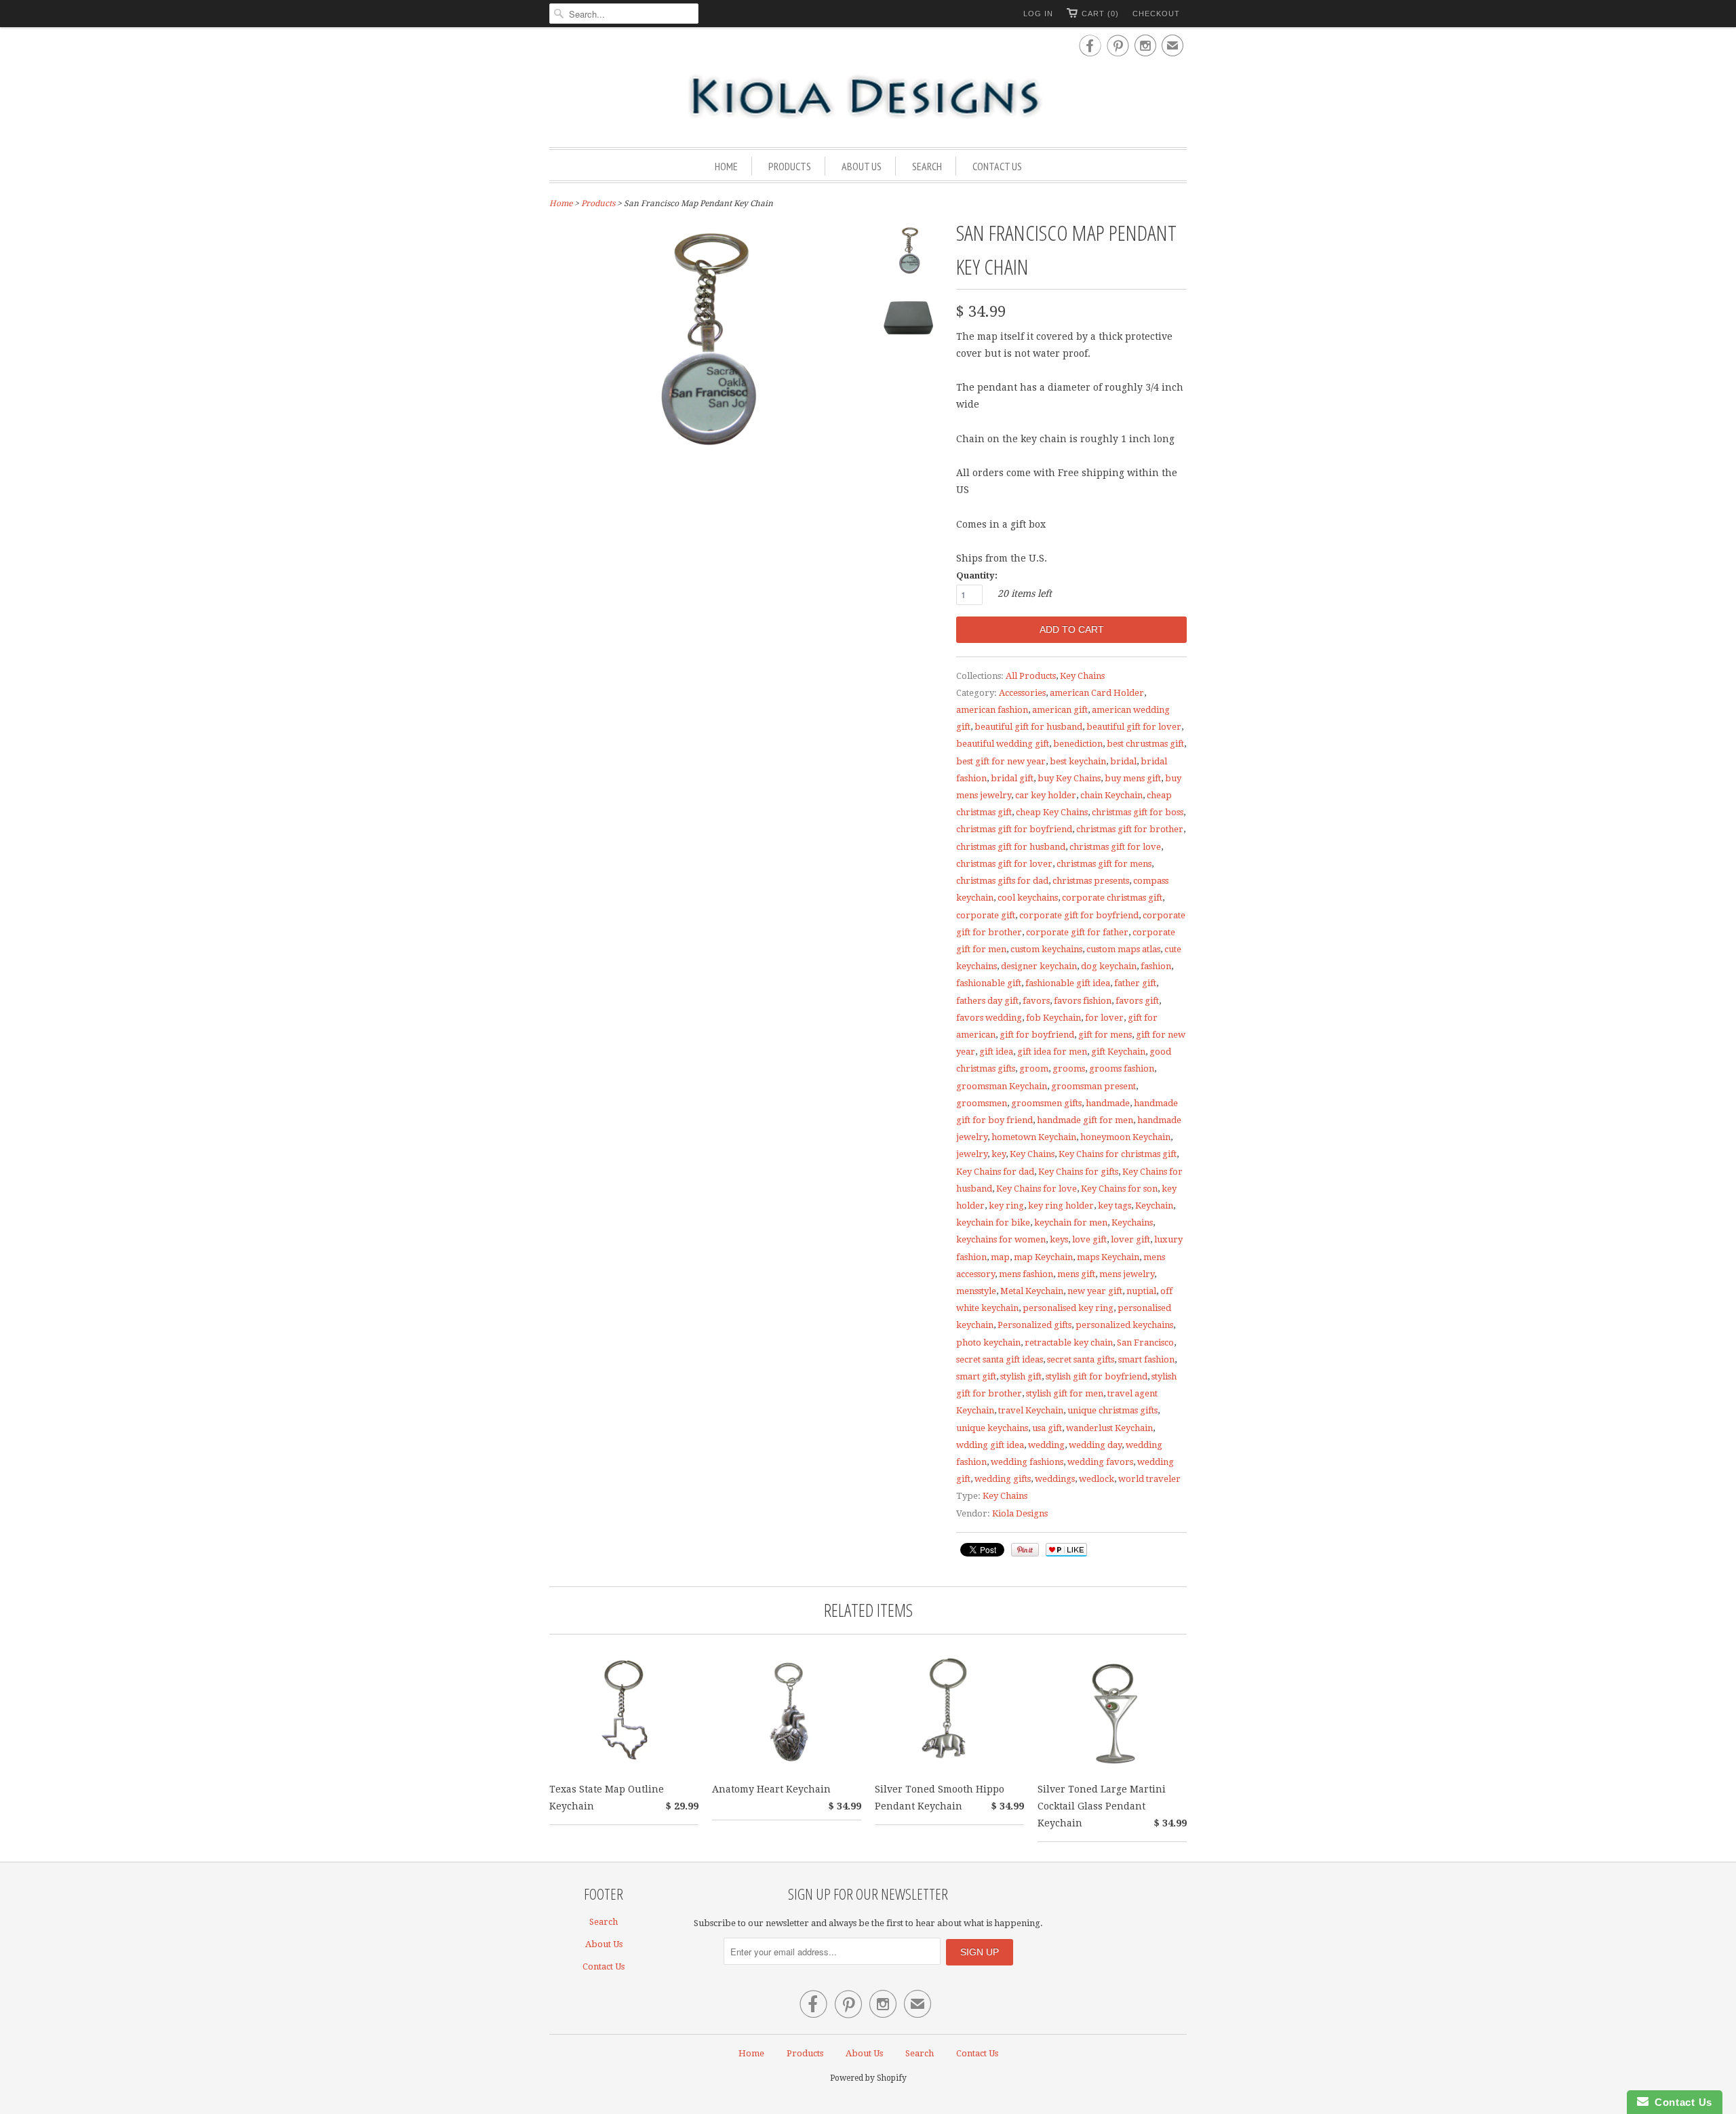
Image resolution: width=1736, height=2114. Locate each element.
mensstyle (976, 1291)
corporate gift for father (1077, 932)
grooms (1069, 1069)
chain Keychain (1111, 795)
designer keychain (1039, 966)
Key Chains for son (1119, 1189)
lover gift (1130, 1239)
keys (1059, 1239)
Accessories (1022, 693)
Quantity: (977, 575)
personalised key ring (1068, 1308)
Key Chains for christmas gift (1118, 1154)
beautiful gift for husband (1028, 727)
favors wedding (989, 1018)
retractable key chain (1069, 1343)
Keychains (1132, 1222)
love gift (1089, 1239)
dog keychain (1109, 966)
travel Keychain (1031, 1410)
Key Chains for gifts (1078, 1172)
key (999, 1154)
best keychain (1078, 761)
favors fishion (1083, 1001)
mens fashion (1026, 1274)
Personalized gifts (1034, 1325)
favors (1036, 1001)
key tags (1114, 1206)
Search (927, 166)
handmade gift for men (1085, 1120)
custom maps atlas (1123, 949)
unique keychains (992, 1428)
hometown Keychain (1034, 1137)
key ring (1006, 1206)
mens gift (1076, 1274)
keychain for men (1071, 1222)
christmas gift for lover (1004, 864)
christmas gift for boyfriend (1014, 829)
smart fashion (1146, 1359)
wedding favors (1100, 1462)
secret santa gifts (1081, 1359)
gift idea (996, 1052)
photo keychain (988, 1343)
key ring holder (1061, 1206)
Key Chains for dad (995, 1172)
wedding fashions (1027, 1462)
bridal (1123, 761)
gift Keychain (1118, 1052)
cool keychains (1028, 898)
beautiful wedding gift (1003, 744)
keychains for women (1001, 1239)
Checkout (1156, 14)
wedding (1046, 1445)
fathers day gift (987, 1001)
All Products (1031, 676)
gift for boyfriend (1037, 1035)
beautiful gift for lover (1134, 727)
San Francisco (1145, 1343)
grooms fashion (1122, 1069)
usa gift (1047, 1428)
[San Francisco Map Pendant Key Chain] (909, 254)
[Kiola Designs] (868, 98)
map (1000, 1257)
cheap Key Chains (1052, 812)
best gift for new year (1001, 761)
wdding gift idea (990, 1445)
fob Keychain (1053, 1018)
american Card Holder (1097, 693)
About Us (862, 166)
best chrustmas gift (1145, 744)
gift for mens (1105, 1035)
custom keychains (1046, 949)
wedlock (1097, 1479)
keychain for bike (993, 1222)
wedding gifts (1003, 1479)
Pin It (1025, 1550)
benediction (1078, 744)
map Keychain (1043, 1257)
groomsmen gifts (1046, 1103)
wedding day (1095, 1445)
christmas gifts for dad (1002, 881)
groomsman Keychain (1002, 1086)
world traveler (1149, 1479)
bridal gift (1012, 778)
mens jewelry (1127, 1274)
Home (726, 166)
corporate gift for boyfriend (1079, 915)
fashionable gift (989, 983)
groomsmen (982, 1103)
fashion (1156, 966)
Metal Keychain (1032, 1291)
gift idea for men (1052, 1052)
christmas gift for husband (1011, 847)
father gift (1135, 983)
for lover (1104, 1018)
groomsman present (1093, 1086)
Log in (1038, 14)
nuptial (1141, 1291)
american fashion (992, 710)
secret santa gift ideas (1000, 1359)
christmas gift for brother (1130, 829)
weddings (1055, 1479)
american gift (1060, 710)
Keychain (1154, 1206)
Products (790, 166)
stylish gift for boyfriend (1097, 1376)
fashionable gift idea (1068, 983)
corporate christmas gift (1112, 898)
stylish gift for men (1065, 1393)
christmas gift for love (1115, 847)
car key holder (1046, 795)
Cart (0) (1100, 14)
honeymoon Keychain (1125, 1137)
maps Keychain (1108, 1257)
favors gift (1137, 1001)
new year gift (1095, 1291)
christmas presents (1091, 881)
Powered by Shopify (868, 2078)
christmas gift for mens (1104, 864)
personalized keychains (1124, 1325)
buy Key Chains (1069, 778)
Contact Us (997, 166)
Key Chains (1082, 676)
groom (1034, 1069)
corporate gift (986, 915)
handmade (1108, 1103)
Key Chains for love (1037, 1189)
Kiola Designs (1020, 1513)
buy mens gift (1133, 778)
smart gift (976, 1376)
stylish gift (1021, 1376)
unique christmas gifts (1112, 1410)
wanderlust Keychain (1109, 1428)
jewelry (972, 1154)
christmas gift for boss (1138, 812)
